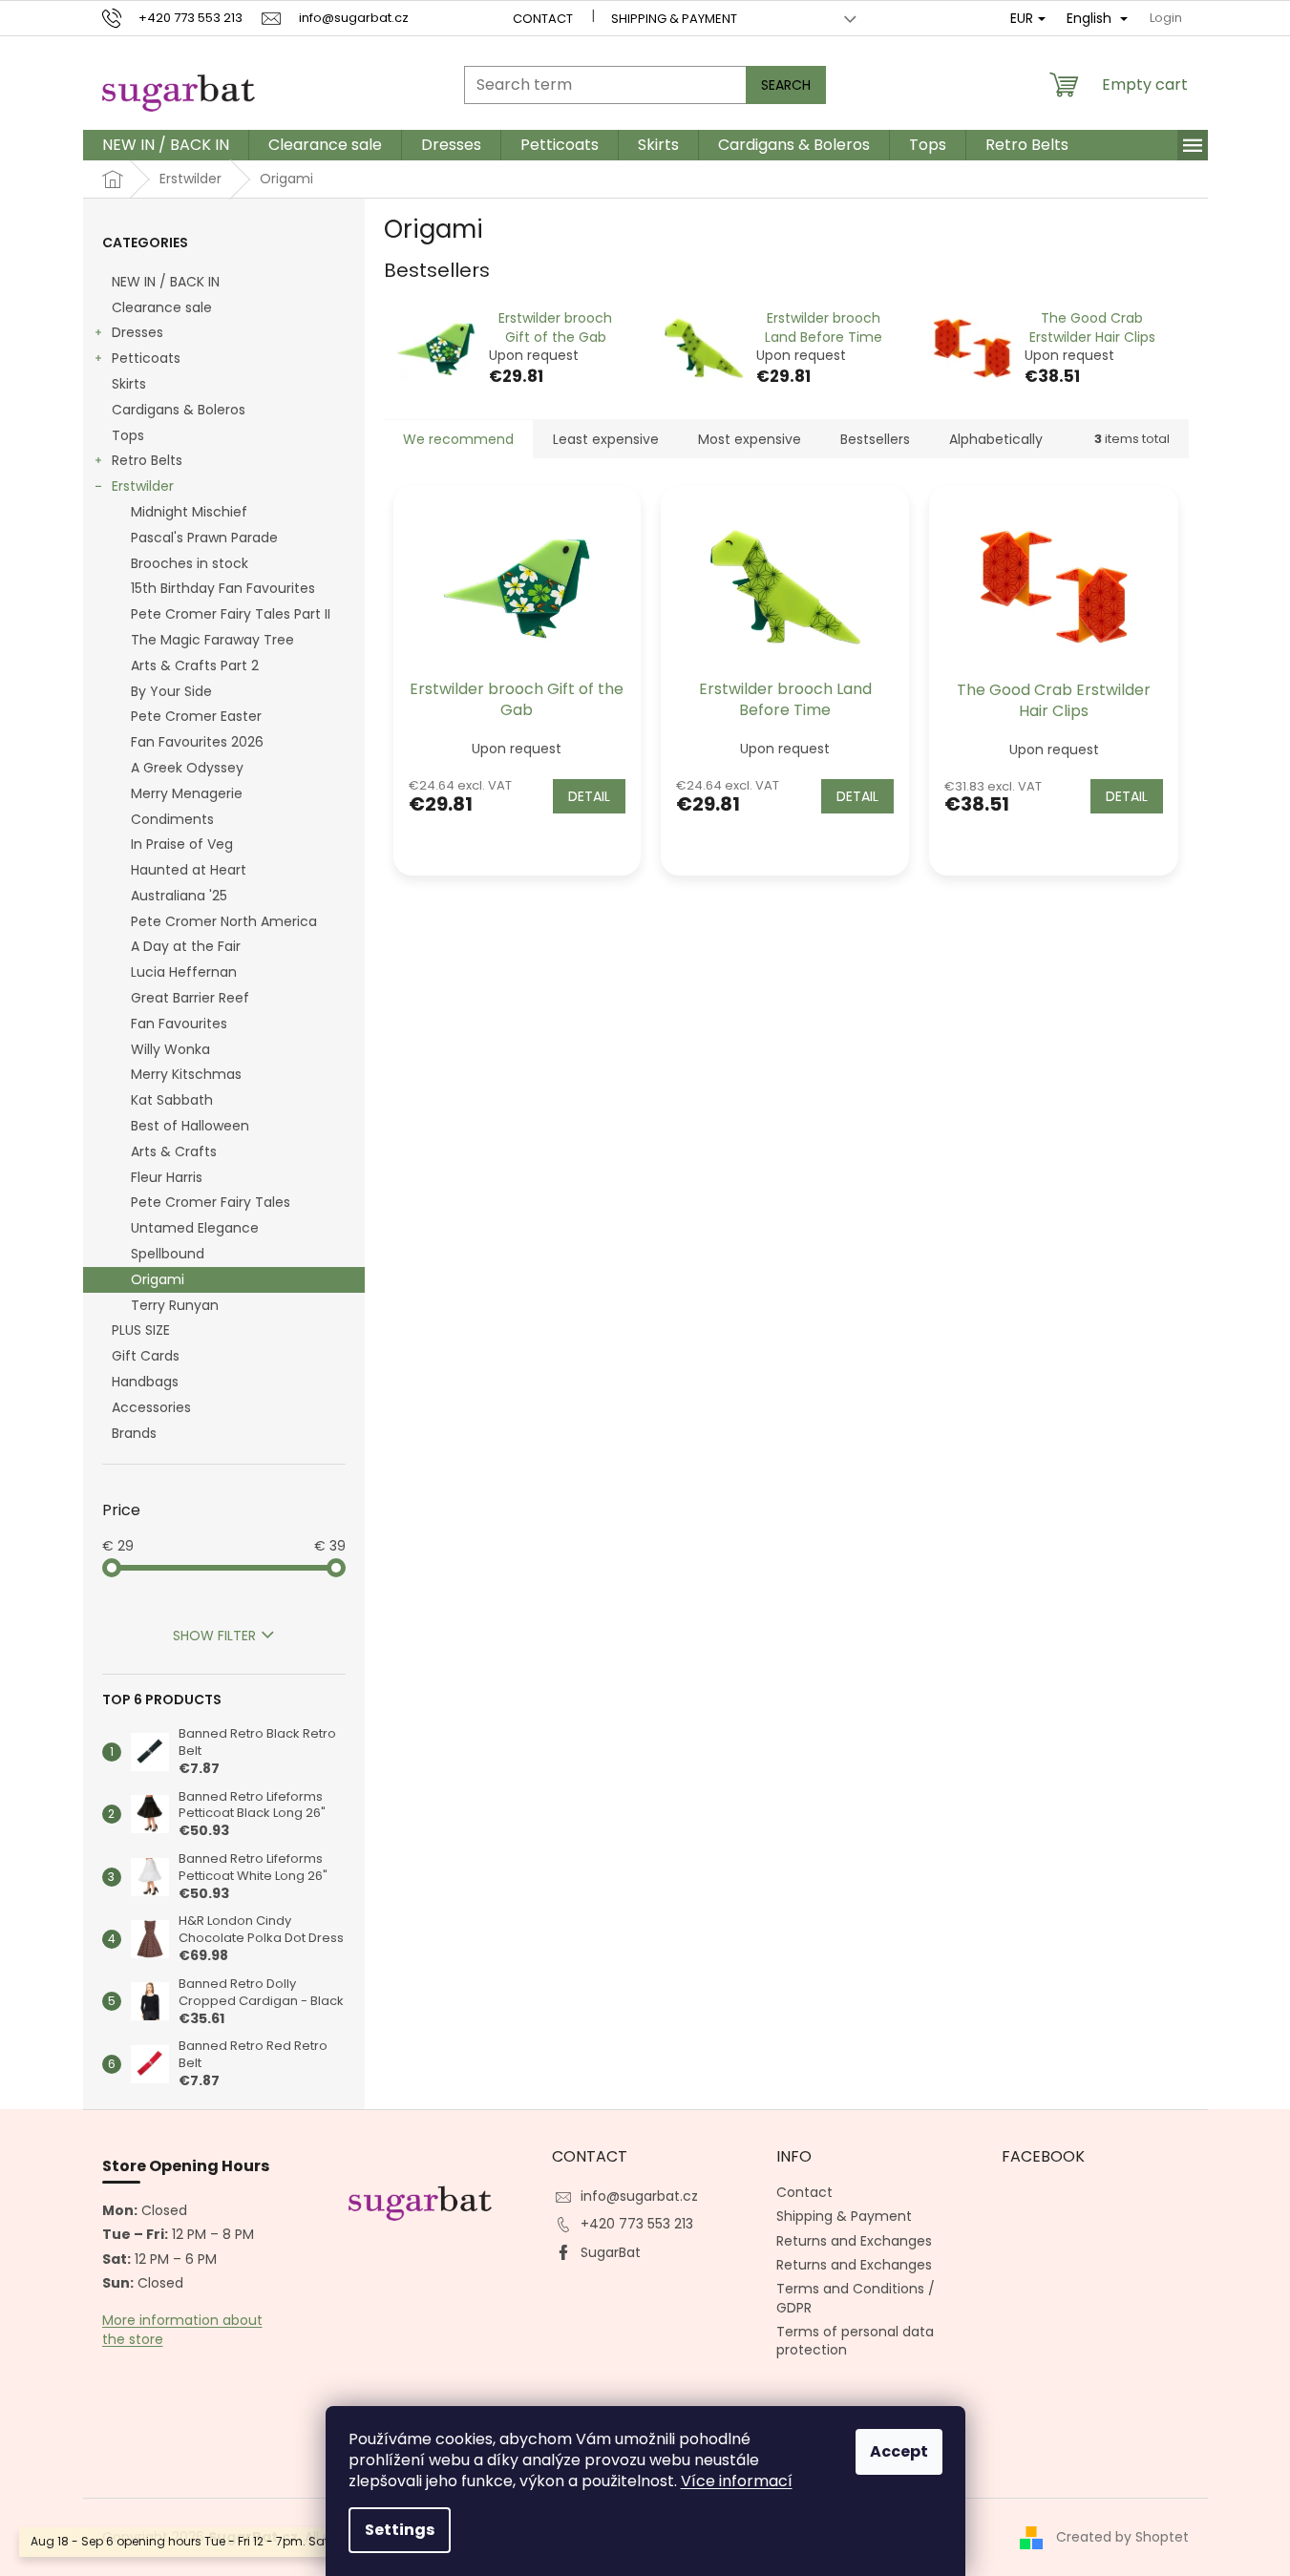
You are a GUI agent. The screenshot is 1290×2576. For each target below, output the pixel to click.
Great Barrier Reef (190, 998)
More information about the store (182, 2330)
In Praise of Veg (182, 844)
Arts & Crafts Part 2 (195, 665)
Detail (589, 796)
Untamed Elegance (195, 1228)
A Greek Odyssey (187, 768)
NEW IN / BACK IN (166, 282)
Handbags (145, 1382)
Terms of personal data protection (855, 2341)
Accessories (151, 1407)
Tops (128, 435)
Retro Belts (147, 460)
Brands (134, 1433)
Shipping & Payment (674, 19)
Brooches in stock (190, 563)
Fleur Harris (167, 1177)
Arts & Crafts (174, 1151)
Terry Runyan (175, 1305)
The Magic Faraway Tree (212, 640)
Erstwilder (143, 486)
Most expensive (750, 439)
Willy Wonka (170, 1049)
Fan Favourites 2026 (197, 742)
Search (786, 85)
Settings (400, 2530)
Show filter (214, 1636)
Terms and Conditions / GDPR (856, 2298)
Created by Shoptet (1122, 2537)
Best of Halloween (190, 1126)
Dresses (137, 332)
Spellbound (168, 1254)
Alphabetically (996, 439)
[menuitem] (166, 145)
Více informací (737, 2481)
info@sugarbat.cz (639, 2196)
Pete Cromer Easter (196, 716)
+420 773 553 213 (637, 2224)
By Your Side (171, 691)
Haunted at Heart (189, 870)
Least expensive (606, 439)
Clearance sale (162, 307)
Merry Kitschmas (186, 1074)
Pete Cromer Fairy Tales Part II (231, 614)
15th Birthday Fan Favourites (223, 588)
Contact (543, 19)
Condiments (172, 819)
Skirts (129, 384)
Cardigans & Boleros (179, 410)
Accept (899, 2451)
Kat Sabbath (172, 1100)
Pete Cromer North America (224, 921)
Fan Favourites (179, 1024)
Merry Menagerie (187, 793)
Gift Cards (146, 1356)
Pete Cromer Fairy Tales (211, 1202)
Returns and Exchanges (854, 2241)
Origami (158, 1279)
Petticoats (146, 358)
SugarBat (611, 2252)
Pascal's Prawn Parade (204, 538)
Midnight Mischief (189, 512)
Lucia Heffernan (184, 972)
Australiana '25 (179, 896)
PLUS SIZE (141, 1330)
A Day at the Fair (186, 946)
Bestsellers (875, 439)
